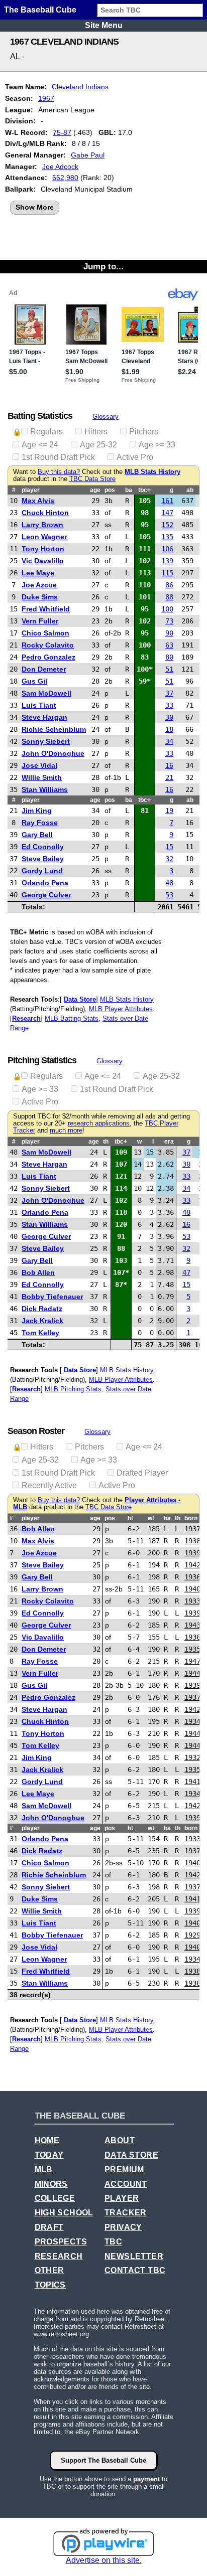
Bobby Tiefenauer (52, 1297)
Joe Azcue (39, 585)
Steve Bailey (43, 859)
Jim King (37, 811)
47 (186, 1272)
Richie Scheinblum (54, 729)
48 (169, 883)
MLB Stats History (152, 472)
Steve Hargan (44, 717)
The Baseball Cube (40, 10)
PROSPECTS (61, 2242)
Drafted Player (142, 1473)
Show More (35, 207)
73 (169, 621)
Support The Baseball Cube (103, 2460)
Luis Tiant (39, 705)
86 (169, 585)
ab (190, 490)
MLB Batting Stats (72, 1018)
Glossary (106, 417)
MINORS (51, 2184)
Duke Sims (40, 597)
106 (167, 549)
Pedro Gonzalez (48, 657)
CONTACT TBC (135, 2270)
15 (169, 847)
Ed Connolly (43, 847)
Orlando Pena (45, 883)
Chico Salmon (45, 633)
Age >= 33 (157, 445)
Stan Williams (45, 789)
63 (169, 645)
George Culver (46, 895)
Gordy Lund (42, 871)
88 (169, 597)
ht (130, 1518)
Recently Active (49, 1485)
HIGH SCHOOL (64, 2213)
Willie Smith (42, 777)
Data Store (80, 999)
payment (146, 2479)
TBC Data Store (92, 479)
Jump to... (103, 266)
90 (169, 633)
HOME (47, 2140)
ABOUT (120, 2140)
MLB (44, 2169)
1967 (46, 98)
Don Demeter (44, 669)
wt (151, 1518)
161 (167, 501)
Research (26, 1018)
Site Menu (104, 25)
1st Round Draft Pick (58, 457)
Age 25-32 (98, 445)
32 (169, 859)
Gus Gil (34, 681)
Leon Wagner (44, 537)
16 (169, 765)
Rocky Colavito (48, 645)
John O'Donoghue (53, 753)
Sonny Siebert (46, 741)
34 (169, 741)
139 (167, 561)
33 (169, 705)
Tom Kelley (40, 1333)
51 (169, 669)
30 (169, 717)
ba (129, 490)
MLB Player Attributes (121, 1009)
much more (66, 1131)
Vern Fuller (40, 621)
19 (169, 811)
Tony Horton (43, 549)
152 (167, 525)
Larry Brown (42, 525)
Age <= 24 (40, 445)
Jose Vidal (39, 765)
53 (169, 895)
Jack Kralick (42, 1321)
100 (167, 609)
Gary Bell (37, 835)
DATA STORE (131, 2155)
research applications (99, 1123)
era (169, 1142)
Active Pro (135, 457)
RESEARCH (59, 2256)
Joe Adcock (60, 167)
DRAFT (49, 2227)
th (106, 1142)
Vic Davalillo (43, 561)
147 (167, 513)
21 (169, 777)
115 (167, 573)
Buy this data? (59, 472)
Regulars (46, 432)
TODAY (49, 2155)
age (95, 490)
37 (169, 693)
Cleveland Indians (80, 87)
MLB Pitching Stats (73, 1389)
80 (169, 657)
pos (110, 490)
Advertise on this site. (104, 2560)
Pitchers (144, 432)
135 (167, 537)
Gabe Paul (88, 155)
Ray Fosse (40, 823)
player (31, 490)
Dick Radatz (42, 1309)
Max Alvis (38, 501)
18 (169, 729)
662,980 (65, 178)
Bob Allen (38, 1272)
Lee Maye (38, 573)
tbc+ (144, 490)
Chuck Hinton (45, 513)
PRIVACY (123, 2227)
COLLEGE (55, 2198)
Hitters (96, 432)
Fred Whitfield (46, 609)
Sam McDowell (46, 693)
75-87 (62, 132)
